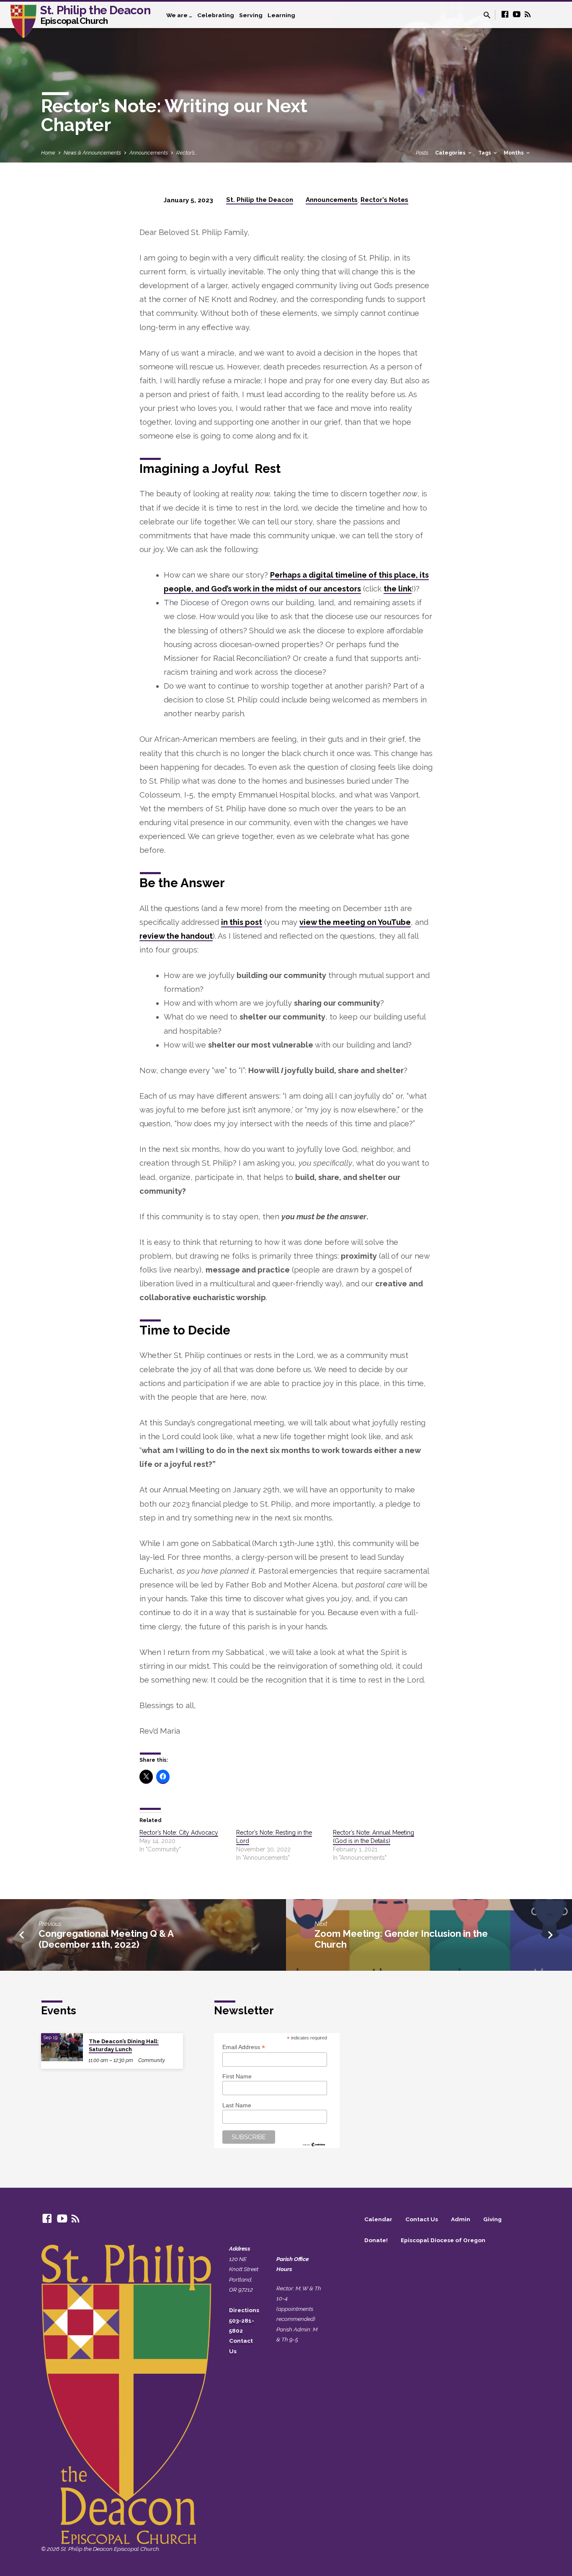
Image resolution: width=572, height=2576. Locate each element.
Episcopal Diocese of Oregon (443, 2240)
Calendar (378, 2219)
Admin (461, 2219)
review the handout (176, 936)
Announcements (149, 153)
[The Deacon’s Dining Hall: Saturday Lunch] (62, 2047)
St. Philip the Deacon (95, 14)
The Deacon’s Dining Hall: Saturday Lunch (124, 2045)
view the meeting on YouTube (355, 922)
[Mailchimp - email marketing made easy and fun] (314, 2144)
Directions (244, 2310)
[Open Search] (487, 15)
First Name (237, 2076)
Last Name (237, 2105)
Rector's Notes (384, 200)
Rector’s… (187, 153)
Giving (492, 2219)
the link (398, 589)
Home (48, 153)
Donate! (376, 2240)
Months (514, 153)
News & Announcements (92, 153)
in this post (242, 922)
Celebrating (216, 15)
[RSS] (528, 14)
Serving (251, 15)
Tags (485, 153)
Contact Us (422, 2219)
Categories (451, 153)
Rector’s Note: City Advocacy (179, 1833)
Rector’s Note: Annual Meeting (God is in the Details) (374, 1837)
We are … (179, 15)
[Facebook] (505, 14)
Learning (281, 15)
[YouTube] (517, 14)
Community (152, 2060)
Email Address (244, 2047)
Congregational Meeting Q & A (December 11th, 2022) (106, 1939)
